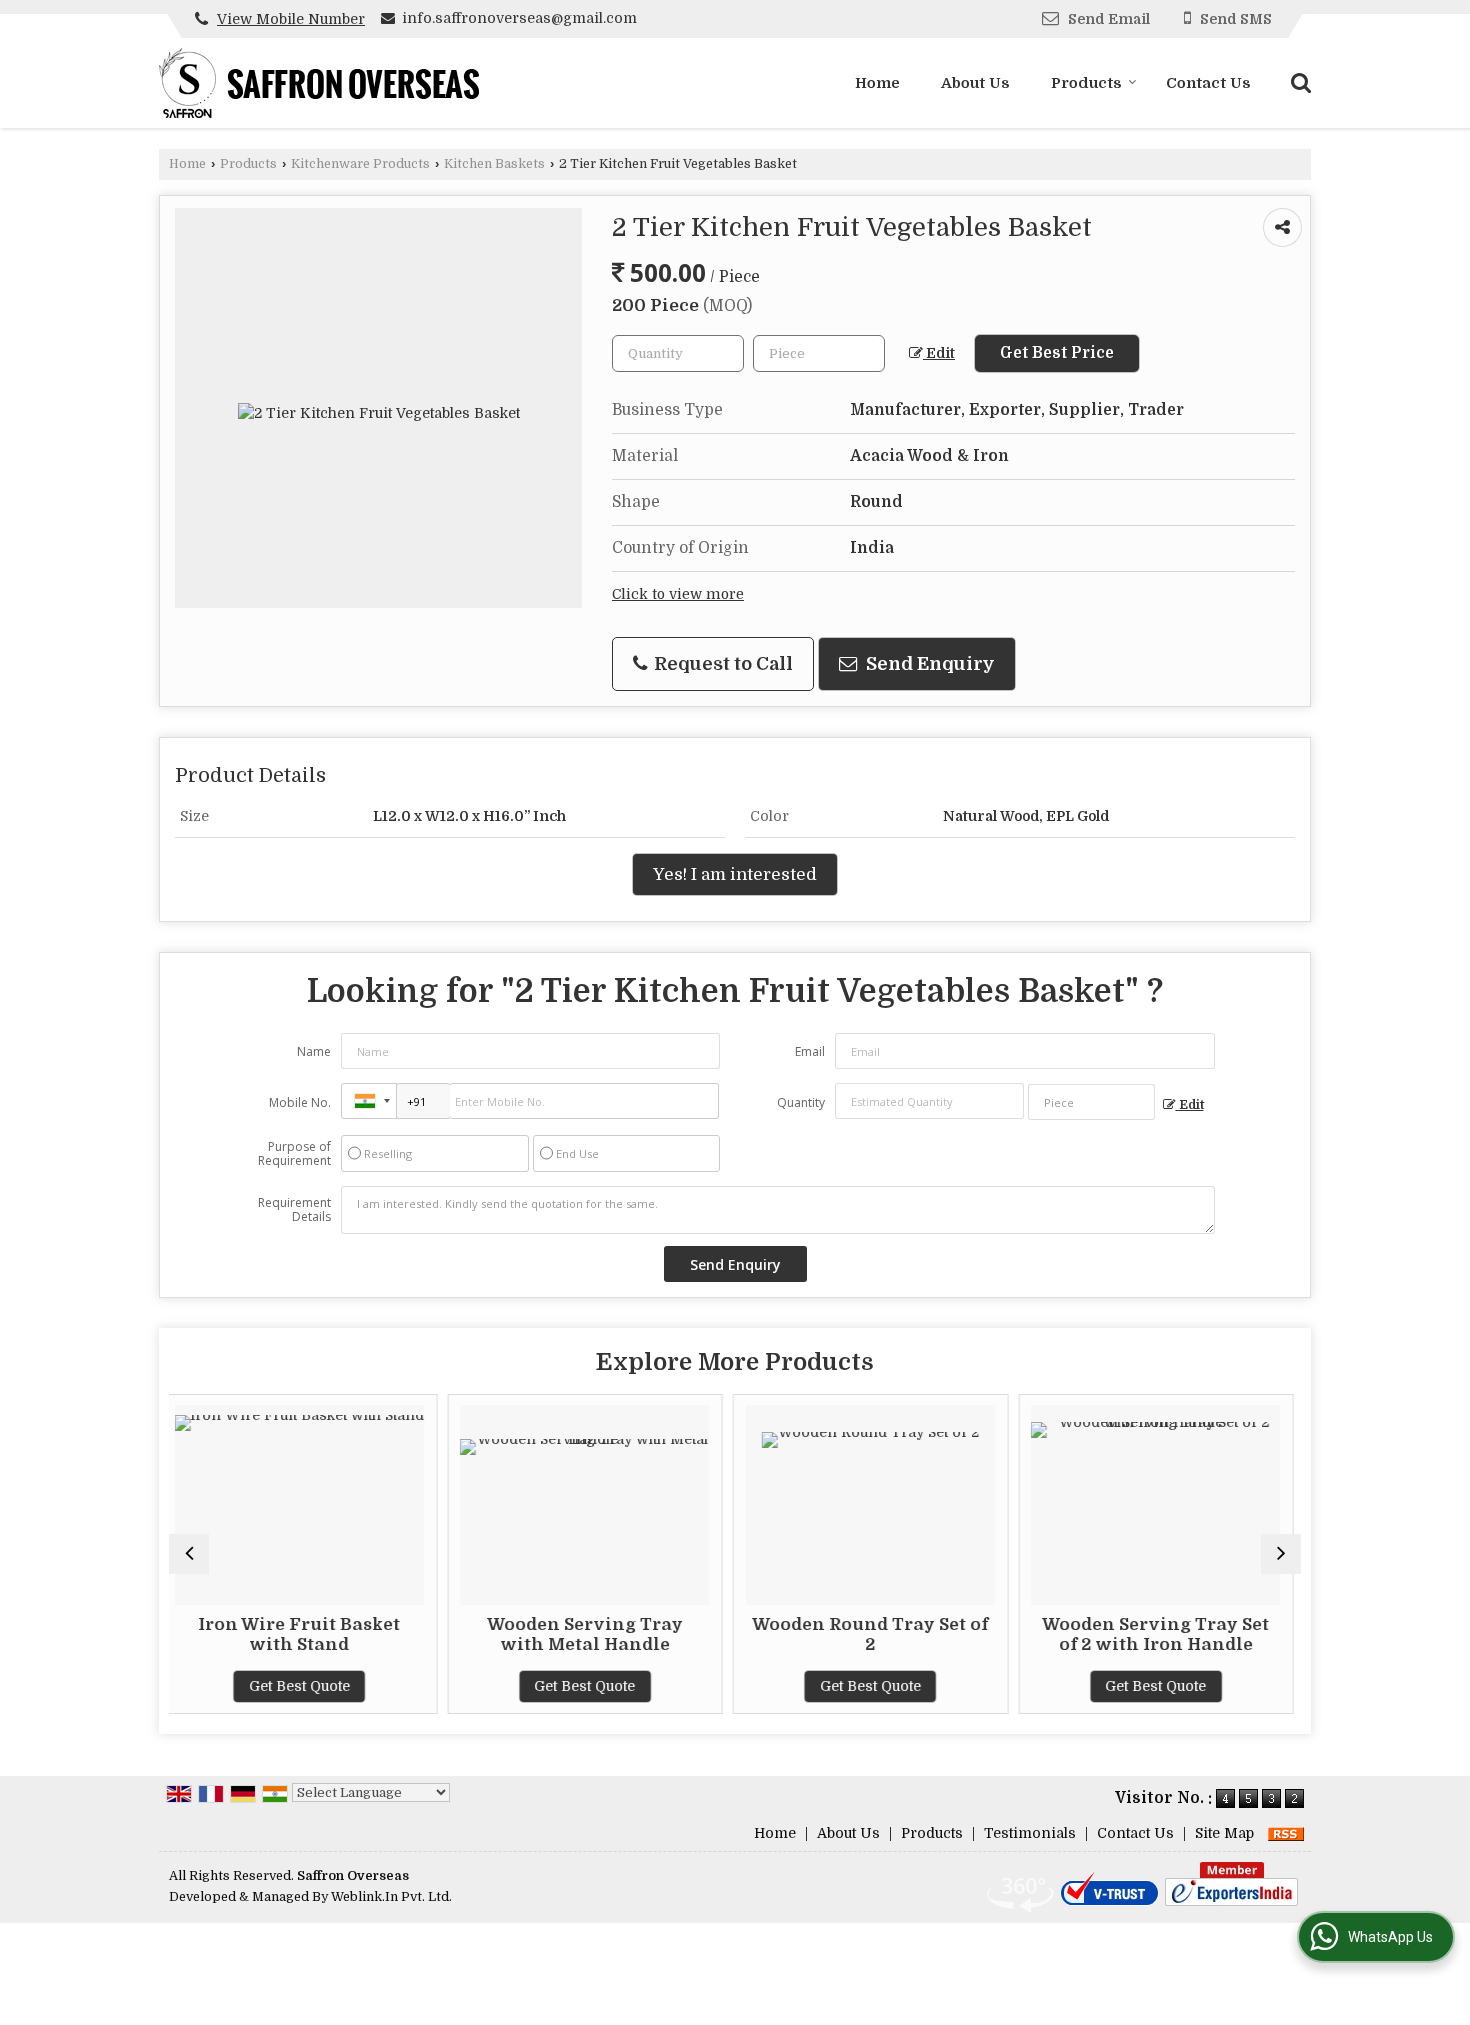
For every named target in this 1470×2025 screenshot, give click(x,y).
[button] (291, 19)
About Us (975, 83)
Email (810, 1051)
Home (877, 83)
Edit (939, 353)
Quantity (801, 1102)
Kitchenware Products (360, 164)
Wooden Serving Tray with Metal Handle (441, 1634)
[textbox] (819, 353)
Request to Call (721, 663)
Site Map (1224, 1833)
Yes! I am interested (735, 874)
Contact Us (1208, 83)
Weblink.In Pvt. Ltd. (391, 1897)
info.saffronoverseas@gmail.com (519, 18)
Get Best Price (1057, 353)
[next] (1281, 1554)
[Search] (1298, 81)
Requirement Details (294, 1210)
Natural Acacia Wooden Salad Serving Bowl (1298, 1634)
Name (314, 1051)
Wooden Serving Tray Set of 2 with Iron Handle (1012, 1634)
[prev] (189, 1554)
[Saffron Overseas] (319, 83)
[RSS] (1286, 1833)
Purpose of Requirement (294, 1154)
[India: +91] (369, 1101)
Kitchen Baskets (494, 164)
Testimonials (1030, 1833)
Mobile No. (300, 1102)
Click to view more (678, 594)
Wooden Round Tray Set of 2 (727, 1634)
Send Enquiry (928, 663)
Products (1086, 83)
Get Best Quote (441, 1686)
